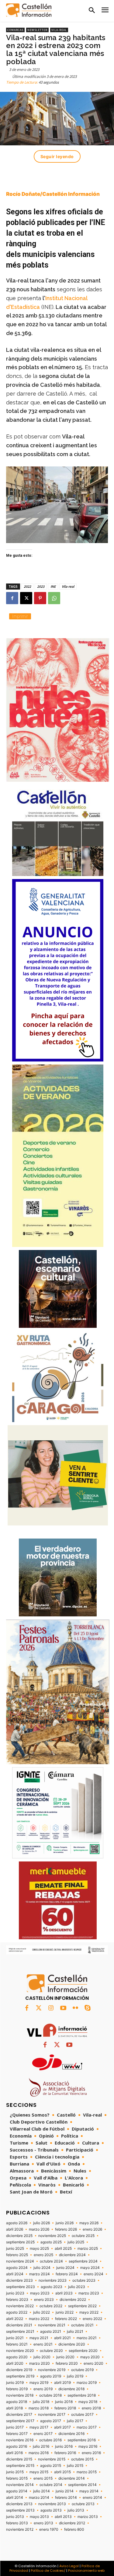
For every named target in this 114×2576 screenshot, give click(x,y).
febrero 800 (74, 2529)
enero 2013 (43, 2523)
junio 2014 (65, 2491)
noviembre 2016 (20, 2440)
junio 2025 (15, 2249)
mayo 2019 (39, 2383)
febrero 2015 (17, 2478)
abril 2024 (15, 2274)
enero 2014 (92, 2498)
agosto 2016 (17, 2446)
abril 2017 (62, 2427)
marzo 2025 (88, 2249)
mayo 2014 (89, 2491)
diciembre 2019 (19, 2370)
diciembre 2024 (72, 2255)
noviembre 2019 (52, 2370)
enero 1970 (49, 2529)
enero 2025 (43, 2255)
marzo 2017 (87, 2427)
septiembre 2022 (82, 2306)
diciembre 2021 (19, 2325)
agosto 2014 (17, 2491)
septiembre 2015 (20, 2466)
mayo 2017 (39, 2427)
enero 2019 (43, 2389)
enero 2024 (93, 2274)
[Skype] (88, 2008)
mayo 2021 (39, 2338)
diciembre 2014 (72, 2478)
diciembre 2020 (72, 2344)
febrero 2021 (17, 2344)
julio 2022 (41, 2312)
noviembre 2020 (20, 2351)
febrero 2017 (17, 2434)
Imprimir (20, 616)
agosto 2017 (51, 2421)
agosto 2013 (51, 2510)
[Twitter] (39, 2008)
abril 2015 (62, 2472)
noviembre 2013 (52, 2504)
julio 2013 (76, 2510)
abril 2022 (15, 2319)
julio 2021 (75, 2332)
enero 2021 (43, 2344)
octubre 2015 (82, 2459)
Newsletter (37, 30)
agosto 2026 (17, 2223)
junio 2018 (64, 2402)
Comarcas (15, 30)
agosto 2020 (17, 2357)
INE (53, 586)
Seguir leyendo (57, 156)
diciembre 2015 (19, 2459)
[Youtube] (63, 2008)
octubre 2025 (83, 2236)
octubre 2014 (51, 2485)
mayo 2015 (39, 2472)
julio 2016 (41, 2446)
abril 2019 (62, 2383)
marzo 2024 (40, 2274)
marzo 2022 (39, 2319)
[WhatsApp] (54, 598)
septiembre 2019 (20, 2376)
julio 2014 (41, 2491)
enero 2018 (91, 2408)
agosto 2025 (51, 2242)
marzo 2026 (39, 2229)
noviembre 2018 (20, 2395)
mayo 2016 (88, 2446)
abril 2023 (64, 2293)
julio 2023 (77, 2287)
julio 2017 (75, 2421)
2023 (41, 586)
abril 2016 (14, 2453)
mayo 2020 (90, 2357)
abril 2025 (63, 2249)
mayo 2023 (40, 2293)
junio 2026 (65, 2223)
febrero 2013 (17, 2523)
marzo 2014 (39, 2498)
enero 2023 (44, 2300)
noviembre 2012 (20, 2529)
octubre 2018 (50, 2395)
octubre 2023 (84, 2280)
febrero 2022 (66, 2319)
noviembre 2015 (52, 2459)
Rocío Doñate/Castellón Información (53, 194)
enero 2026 (92, 2229)
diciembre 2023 (19, 2280)
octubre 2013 (83, 2504)
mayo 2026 (89, 2223)
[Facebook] (12, 598)
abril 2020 (15, 2363)
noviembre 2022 (20, 2306)
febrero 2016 (65, 2453)
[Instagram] (51, 2008)
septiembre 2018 (82, 2395)
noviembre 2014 (20, 2485)
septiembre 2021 (20, 2332)
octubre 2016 (50, 2440)
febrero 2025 (17, 2255)
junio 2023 (15, 2293)
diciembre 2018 (71, 2389)
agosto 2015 (51, 2466)
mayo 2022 (89, 2312)
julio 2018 (41, 2402)
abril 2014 (15, 2498)
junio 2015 (15, 2472)
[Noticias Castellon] (29, 10)
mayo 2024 (90, 2268)
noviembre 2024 (20, 2261)
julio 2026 (41, 2223)
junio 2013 (15, 2517)
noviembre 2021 (52, 2325)
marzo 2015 (87, 2472)
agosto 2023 (52, 2287)
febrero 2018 (65, 2408)
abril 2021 (62, 2338)
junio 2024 (65, 2268)
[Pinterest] (40, 598)
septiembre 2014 (82, 2485)
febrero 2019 (17, 2389)
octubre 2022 (51, 2306)
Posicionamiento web (86, 2571)
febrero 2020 (67, 2363)
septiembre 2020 (83, 2351)
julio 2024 (42, 2268)
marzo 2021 (87, 2338)
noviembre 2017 (52, 2415)
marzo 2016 (39, 2453)
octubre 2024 (51, 2261)
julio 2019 (75, 2376)
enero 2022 (92, 2319)
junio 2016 (64, 2446)
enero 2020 (93, 2363)
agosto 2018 (17, 2402)
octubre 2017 (82, 2415)
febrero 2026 (66, 2229)
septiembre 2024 (83, 2261)
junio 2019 (15, 2383)
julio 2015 (75, 2466)
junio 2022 (65, 2312)
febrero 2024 (67, 2274)
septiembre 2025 (20, 2242)
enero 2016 (91, 2453)
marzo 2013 (88, 2517)
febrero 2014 (66, 2498)
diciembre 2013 (19, 2504)
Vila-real (59, 30)
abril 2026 (15, 2229)
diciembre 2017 (19, 2415)
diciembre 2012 (72, 2523)
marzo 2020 (40, 2363)
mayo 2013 (39, 2517)
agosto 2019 (51, 2376)
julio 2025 (76, 2242)
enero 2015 (43, 2478)
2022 (27, 586)
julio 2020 (42, 2357)
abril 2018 (14, 2408)
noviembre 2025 (52, 2236)
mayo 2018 (88, 2402)
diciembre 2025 (19, 2236)
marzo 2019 (87, 2383)
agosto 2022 (17, 2312)
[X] (26, 598)
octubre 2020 (51, 2351)
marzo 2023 (89, 2293)
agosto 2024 (17, 2268)
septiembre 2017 (20, 2421)
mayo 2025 (39, 2249)
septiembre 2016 (82, 2440)
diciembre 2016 (71, 2434)
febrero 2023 (17, 2300)
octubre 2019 (82, 2370)
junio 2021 (15, 2338)
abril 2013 (63, 2517)
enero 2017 (43, 2434)
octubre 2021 (82, 2325)
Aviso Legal (69, 2566)
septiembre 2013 (20, 2510)
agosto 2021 (51, 2332)
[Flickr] (75, 2008)
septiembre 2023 (21, 2287)
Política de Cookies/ (48, 2571)
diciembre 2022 (73, 2300)
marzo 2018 (39, 2408)
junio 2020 (65, 2357)
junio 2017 (15, 2427)
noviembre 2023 (53, 2280)
